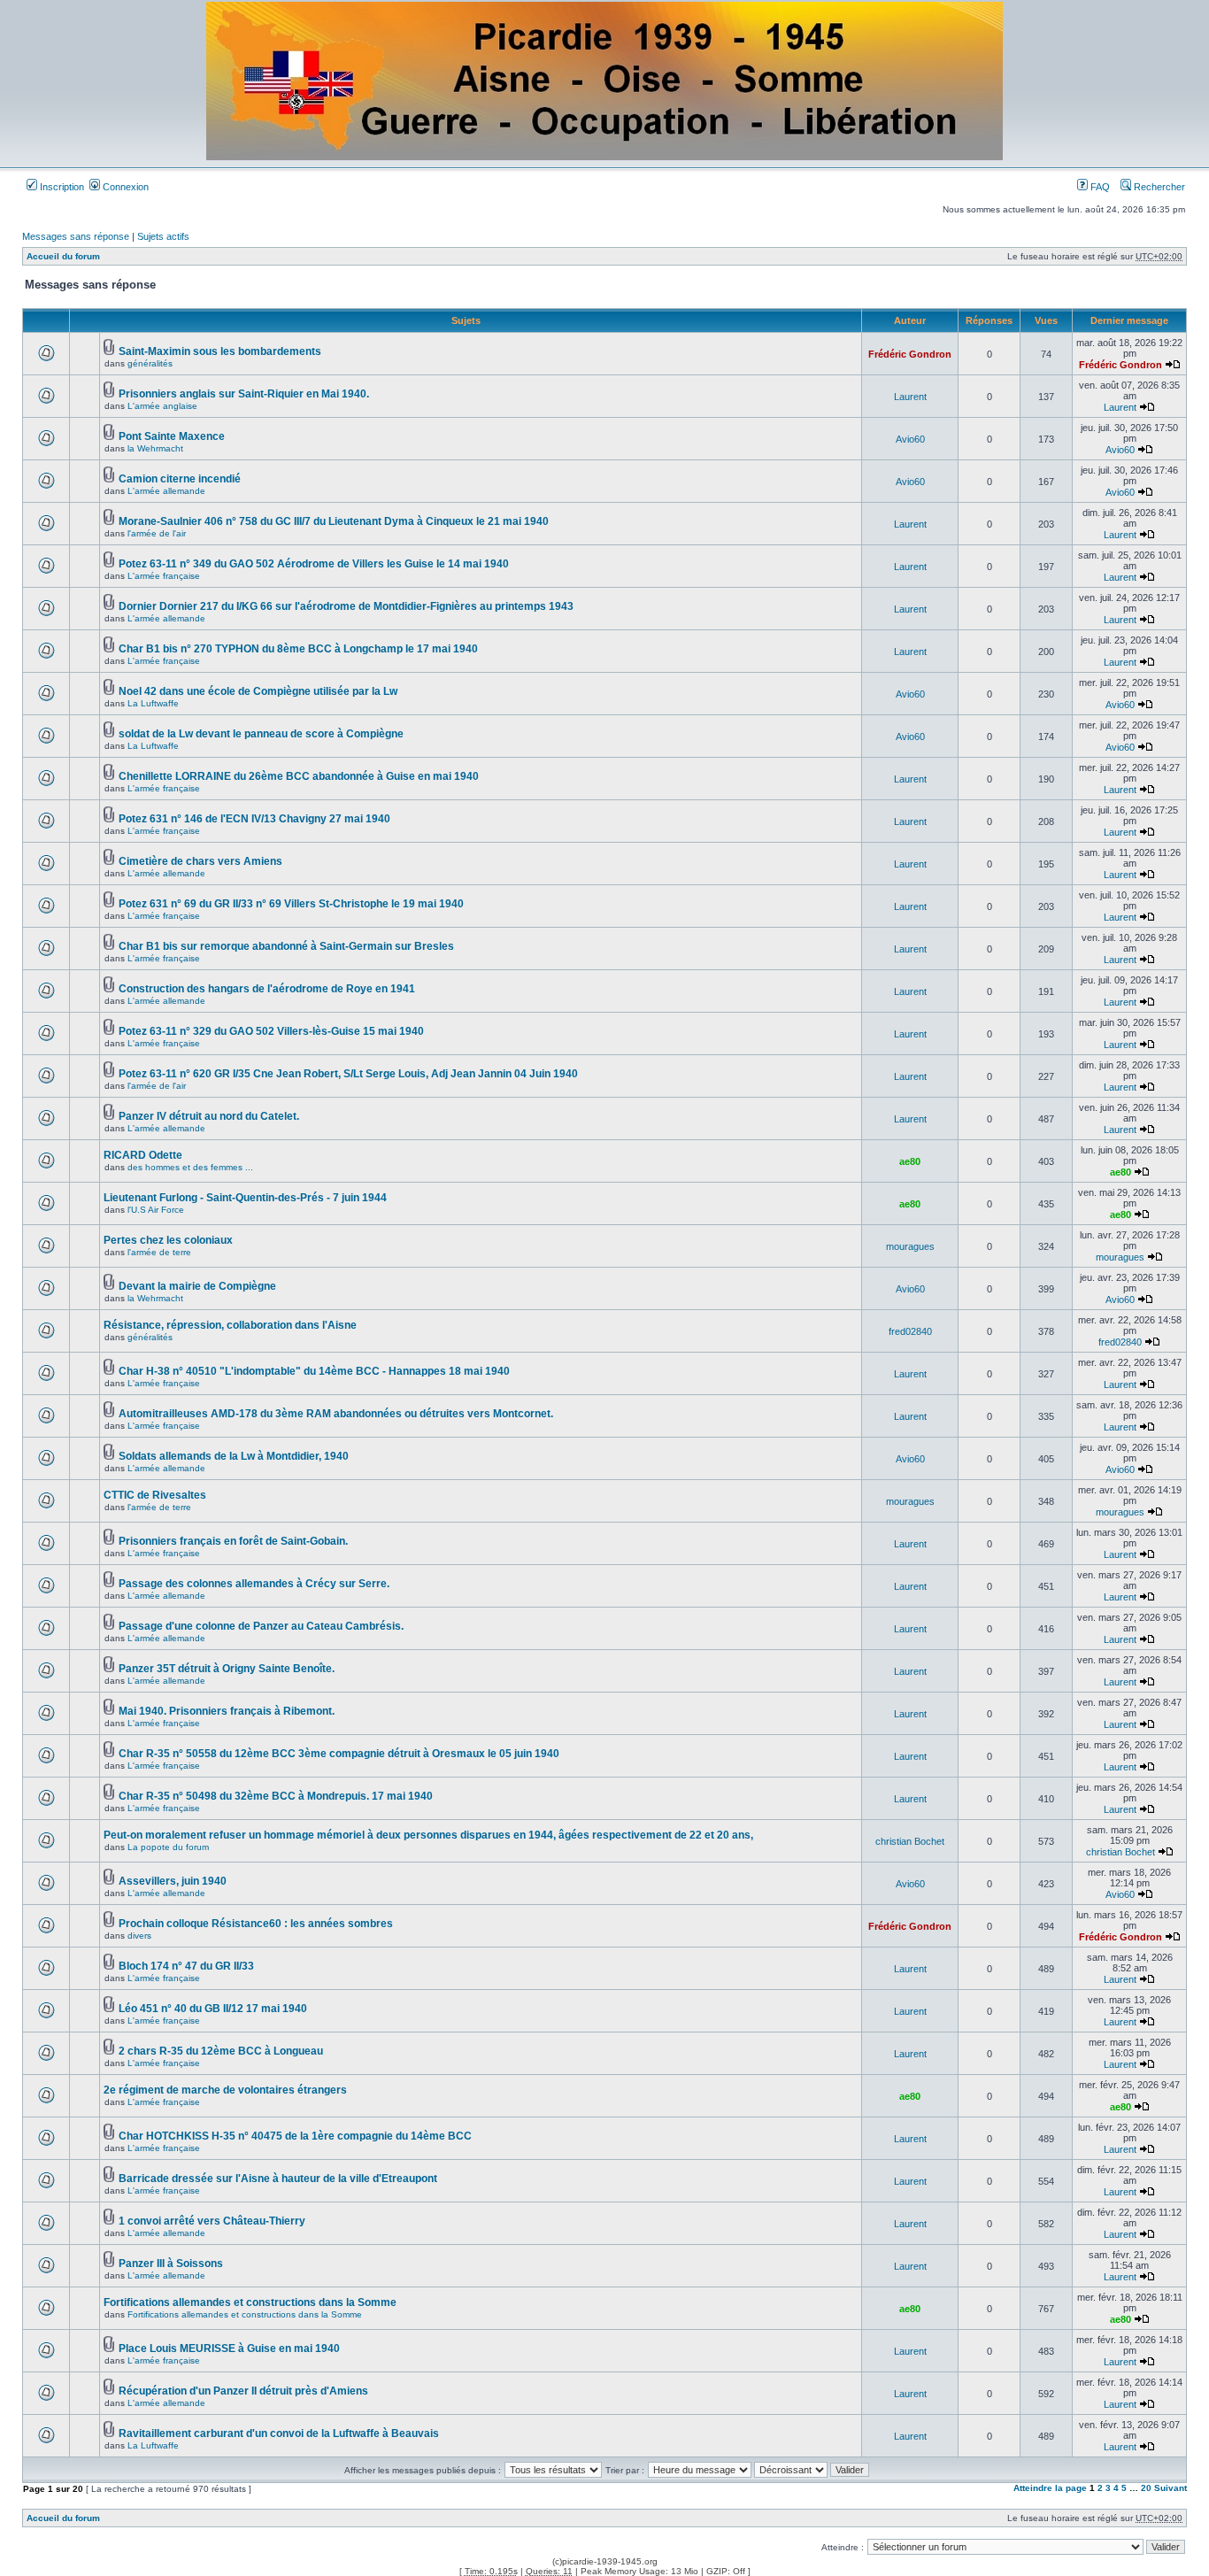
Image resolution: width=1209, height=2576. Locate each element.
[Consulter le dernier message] (1173, 365)
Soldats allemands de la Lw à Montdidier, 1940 (234, 1456)
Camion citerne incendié (180, 479)
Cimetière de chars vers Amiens (200, 861)
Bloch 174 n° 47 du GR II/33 (186, 1966)
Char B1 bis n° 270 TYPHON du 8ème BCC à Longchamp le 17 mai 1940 (298, 649)
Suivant (1170, 2488)
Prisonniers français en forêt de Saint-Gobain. (233, 1541)
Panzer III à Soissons (171, 2264)
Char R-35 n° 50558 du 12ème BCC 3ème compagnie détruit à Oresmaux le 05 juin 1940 (339, 1754)
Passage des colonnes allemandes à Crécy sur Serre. (254, 1584)
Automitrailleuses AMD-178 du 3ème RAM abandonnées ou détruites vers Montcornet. (336, 1414)
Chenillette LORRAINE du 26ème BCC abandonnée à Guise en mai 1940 (299, 776)
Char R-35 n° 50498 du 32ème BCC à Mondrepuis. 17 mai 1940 (276, 1796)
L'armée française (164, 576)
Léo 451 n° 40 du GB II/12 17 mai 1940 (213, 2009)
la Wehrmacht (155, 448)
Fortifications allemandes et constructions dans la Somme (250, 2302)
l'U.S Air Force (156, 1210)
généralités (150, 363)
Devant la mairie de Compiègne (197, 1286)
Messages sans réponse (76, 236)
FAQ (1099, 187)
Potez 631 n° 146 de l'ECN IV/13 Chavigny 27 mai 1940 (254, 819)
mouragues (910, 1246)
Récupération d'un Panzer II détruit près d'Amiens (243, 2391)
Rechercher (1158, 187)
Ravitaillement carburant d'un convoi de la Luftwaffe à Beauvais (279, 2433)
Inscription (61, 187)
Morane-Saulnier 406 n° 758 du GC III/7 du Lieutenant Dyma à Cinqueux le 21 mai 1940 (334, 521)
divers (139, 1936)
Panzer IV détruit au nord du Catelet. (209, 1116)
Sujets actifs (163, 236)
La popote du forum (168, 1847)
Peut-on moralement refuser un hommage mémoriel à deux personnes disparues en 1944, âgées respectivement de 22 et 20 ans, (428, 1835)
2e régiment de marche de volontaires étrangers (225, 2090)
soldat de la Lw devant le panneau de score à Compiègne (261, 734)
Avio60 (910, 439)
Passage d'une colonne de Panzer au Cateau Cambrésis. (261, 1626)
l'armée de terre (159, 1252)
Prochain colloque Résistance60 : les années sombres (256, 1924)
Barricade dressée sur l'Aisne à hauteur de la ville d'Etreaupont (278, 2179)
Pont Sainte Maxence (172, 436)
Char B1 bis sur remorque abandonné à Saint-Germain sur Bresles (286, 946)
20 (1146, 2488)
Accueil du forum (63, 256)
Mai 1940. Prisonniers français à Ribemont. (227, 1711)
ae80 (910, 1161)
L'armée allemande (166, 491)
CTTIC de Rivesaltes (155, 1495)
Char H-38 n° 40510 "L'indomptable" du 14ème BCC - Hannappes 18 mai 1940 (314, 1371)
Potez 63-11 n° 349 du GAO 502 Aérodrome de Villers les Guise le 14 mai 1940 (314, 564)
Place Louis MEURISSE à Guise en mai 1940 (229, 2348)
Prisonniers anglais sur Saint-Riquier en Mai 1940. (244, 394)
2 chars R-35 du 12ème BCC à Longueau (221, 2051)
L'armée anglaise (162, 406)
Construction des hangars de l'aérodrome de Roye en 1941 (267, 989)
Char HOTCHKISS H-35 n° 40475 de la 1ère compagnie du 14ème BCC (295, 2136)
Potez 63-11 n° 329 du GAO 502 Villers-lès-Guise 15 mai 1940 (271, 1031)
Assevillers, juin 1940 (173, 1881)
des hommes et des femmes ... (190, 1167)
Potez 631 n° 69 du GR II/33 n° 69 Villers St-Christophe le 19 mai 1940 (291, 904)
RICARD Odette (143, 1155)
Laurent (910, 397)
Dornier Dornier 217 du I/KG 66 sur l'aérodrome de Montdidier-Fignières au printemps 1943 (346, 606)
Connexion (124, 187)
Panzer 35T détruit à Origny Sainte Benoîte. (227, 1669)
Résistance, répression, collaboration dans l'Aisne (230, 1325)
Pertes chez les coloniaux (168, 1240)
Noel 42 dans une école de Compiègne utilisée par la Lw (258, 691)
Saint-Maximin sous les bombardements (220, 351)
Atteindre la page (1050, 2488)
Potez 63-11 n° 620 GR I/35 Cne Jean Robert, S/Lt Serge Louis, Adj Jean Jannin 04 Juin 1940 (348, 1074)
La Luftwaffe (153, 703)
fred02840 (910, 1331)
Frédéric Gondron (910, 354)
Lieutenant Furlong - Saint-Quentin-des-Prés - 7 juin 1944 (245, 1198)
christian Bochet (910, 1841)
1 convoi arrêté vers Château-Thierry (212, 2221)
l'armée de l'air (157, 533)
